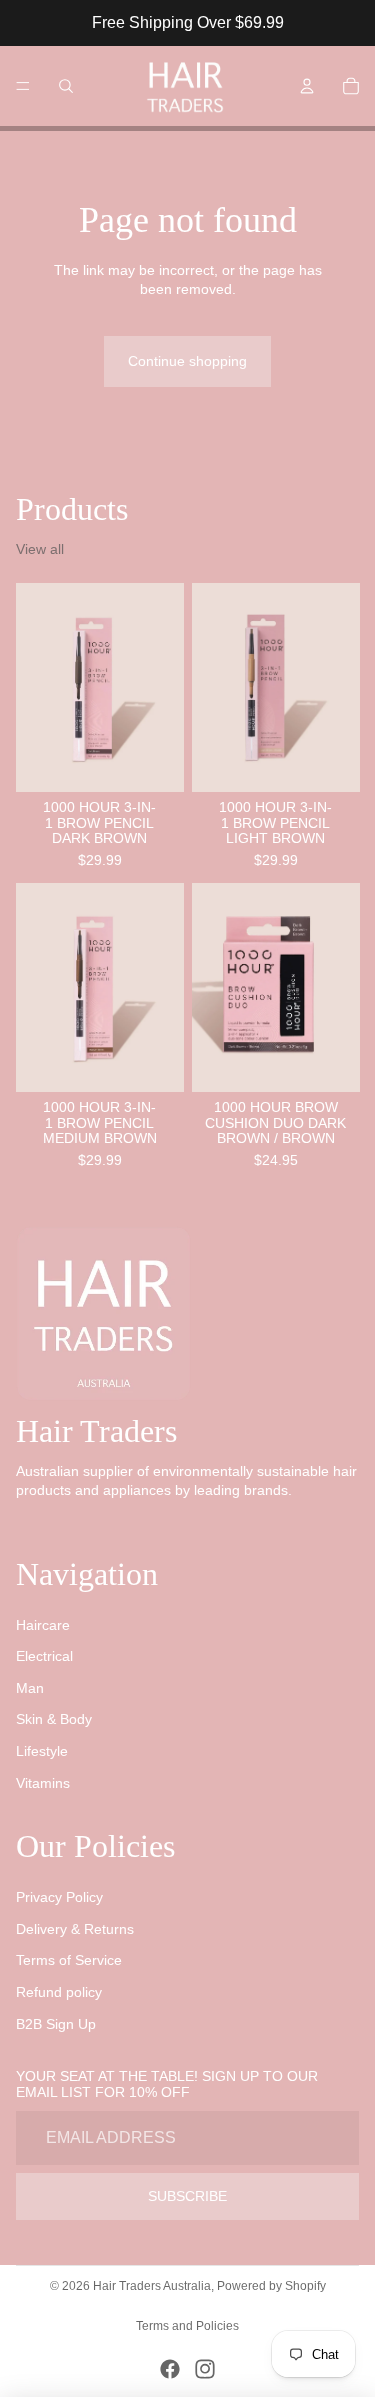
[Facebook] (170, 2369)
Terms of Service (69, 1960)
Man (30, 1688)
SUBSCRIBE (187, 2196)
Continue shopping (187, 361)
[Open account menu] (307, 86)
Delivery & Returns (75, 1929)
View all (40, 549)
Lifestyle (42, 1751)
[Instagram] (205, 2369)
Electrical (44, 1656)
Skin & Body (54, 1719)
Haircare (43, 1625)
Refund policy (59, 1992)
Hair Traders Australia (152, 2286)
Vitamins (43, 1783)
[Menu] (23, 86)
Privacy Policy (59, 1897)
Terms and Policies (187, 2326)
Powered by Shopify (271, 2286)
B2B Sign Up (56, 2024)
